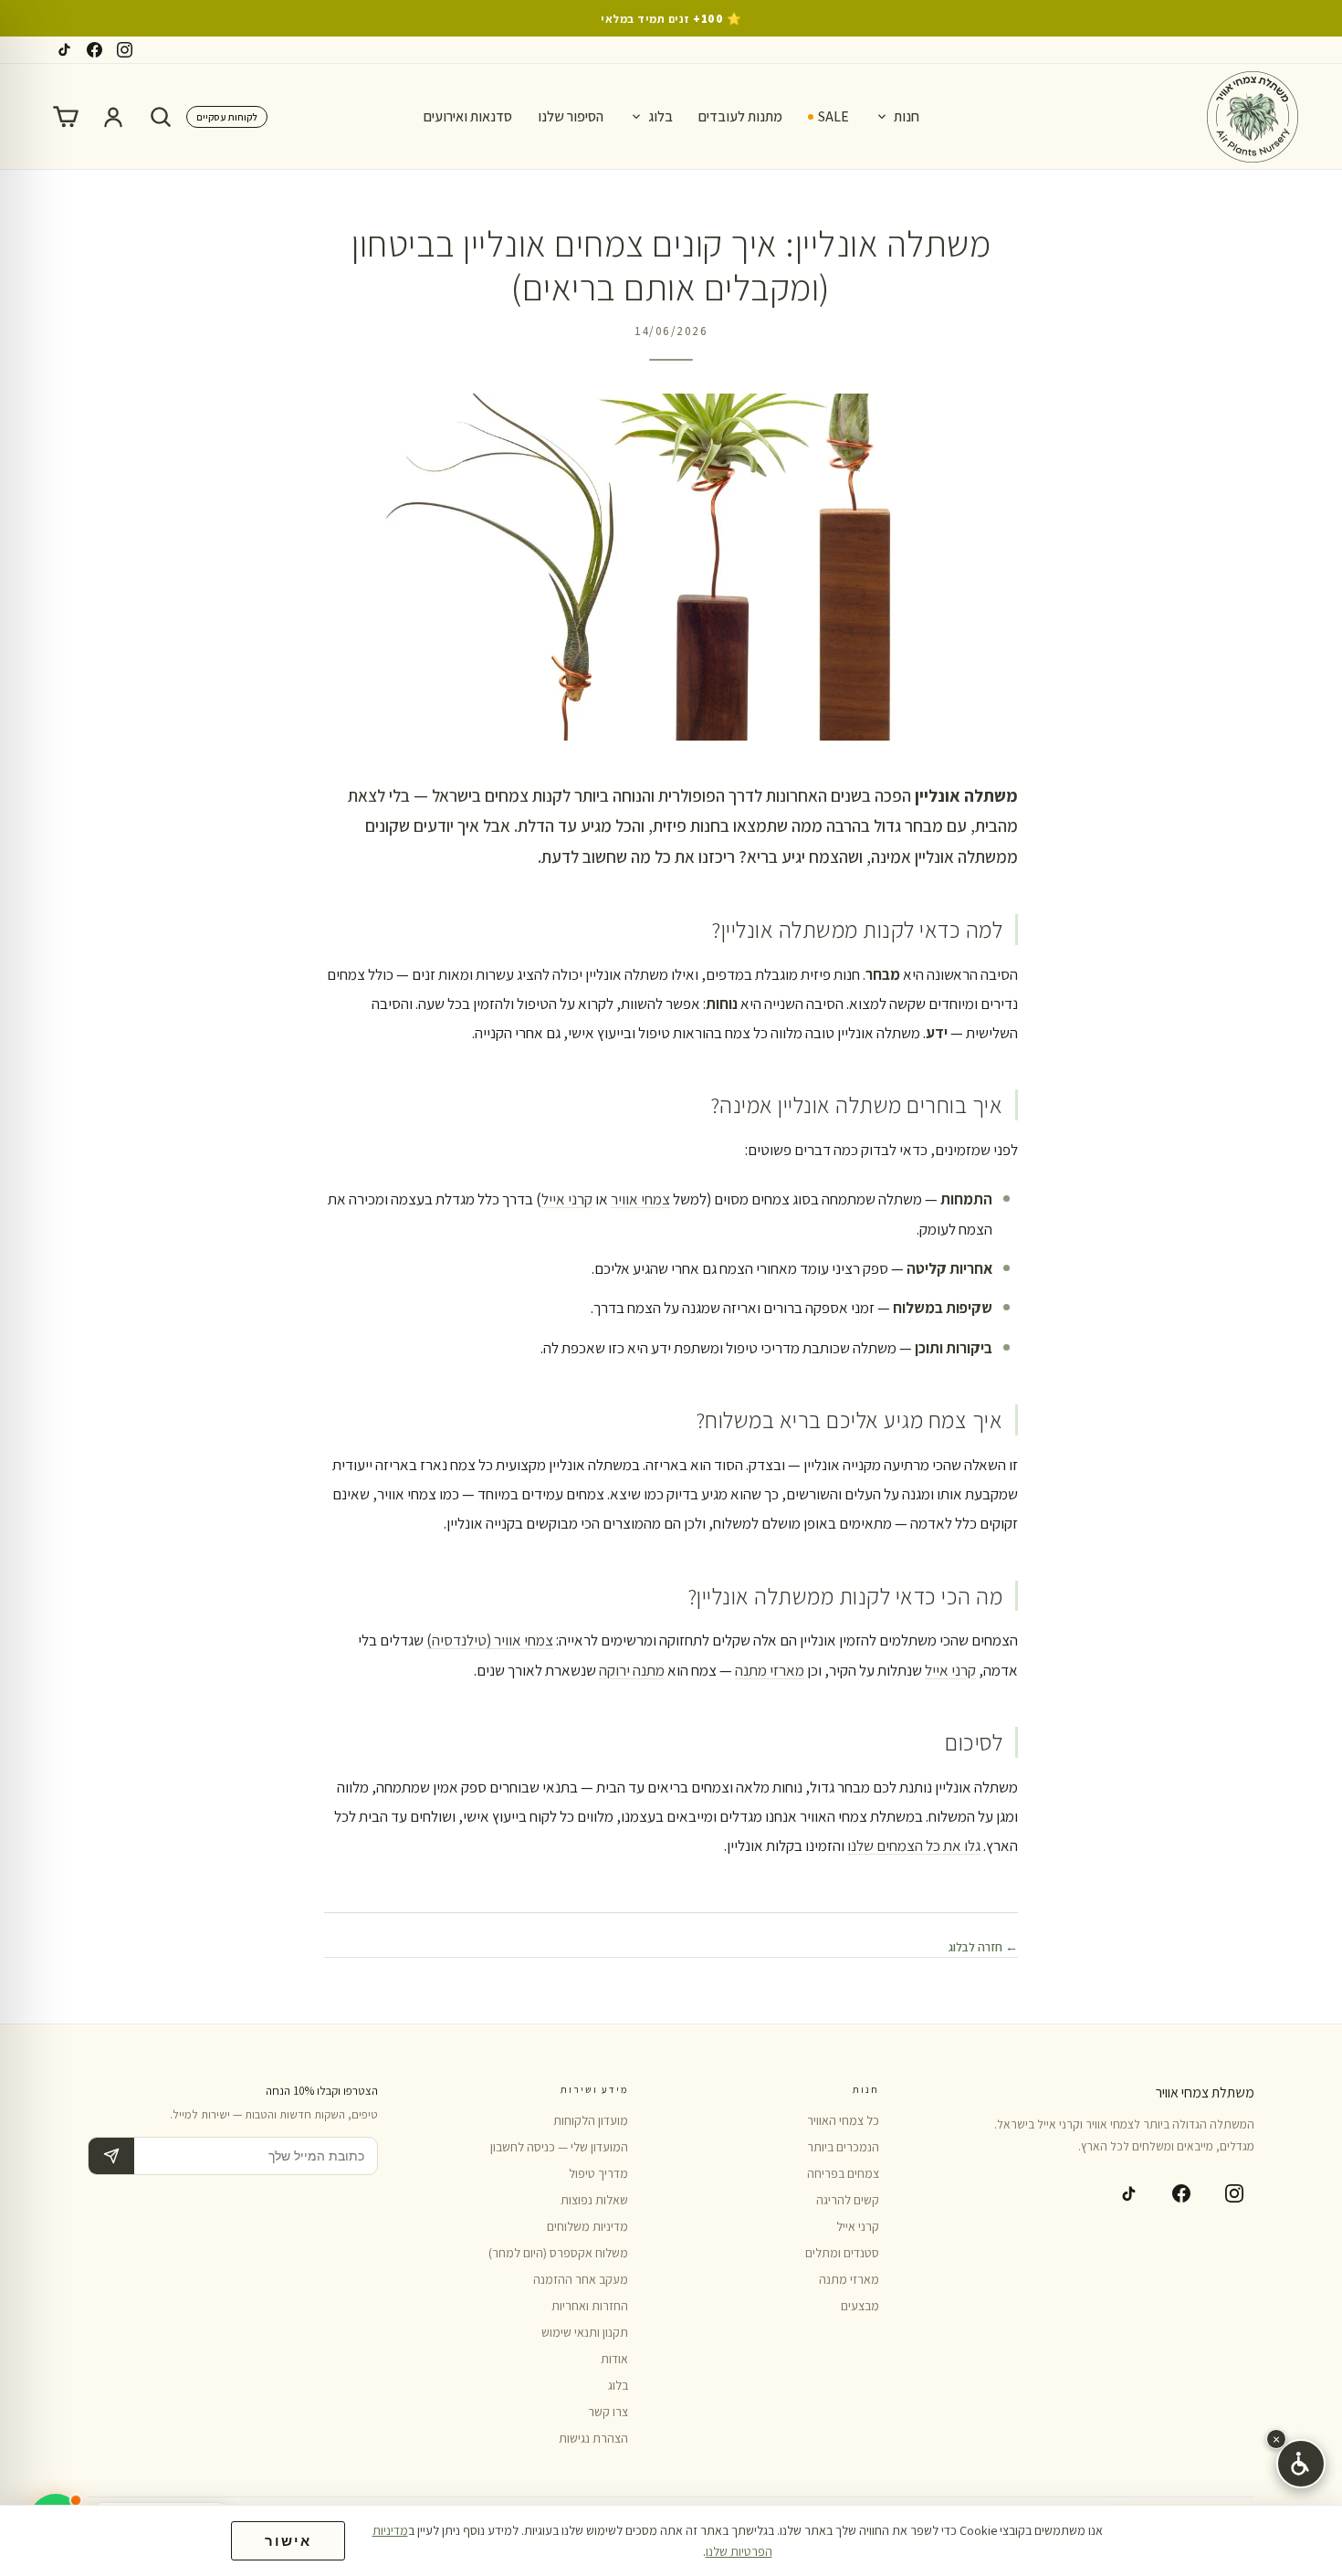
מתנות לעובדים (740, 116)
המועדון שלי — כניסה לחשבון (559, 2147)
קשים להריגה (848, 2200)
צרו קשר (608, 2412)
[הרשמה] (111, 2156)
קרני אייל (567, 1199)
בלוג (661, 116)
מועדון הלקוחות (591, 2120)
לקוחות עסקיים (227, 117)
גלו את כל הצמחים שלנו (914, 1845)
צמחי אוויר (640, 1199)
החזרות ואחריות (590, 2306)
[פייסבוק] (94, 50)
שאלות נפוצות (594, 2200)
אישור (288, 2541)
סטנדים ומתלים (842, 2253)
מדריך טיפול (598, 2173)
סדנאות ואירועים (468, 116)
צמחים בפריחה (843, 2173)
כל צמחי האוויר (843, 2120)
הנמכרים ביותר (843, 2147)
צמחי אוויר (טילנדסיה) (490, 1640)
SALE (834, 116)
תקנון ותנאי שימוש (585, 2332)
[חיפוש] (161, 117)
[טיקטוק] (64, 50)
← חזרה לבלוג (983, 1947)
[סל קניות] (66, 117)
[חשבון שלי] (113, 117)
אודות (614, 2359)
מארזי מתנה (770, 1670)
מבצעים (860, 2306)
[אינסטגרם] (125, 50)
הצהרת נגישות (593, 2438)
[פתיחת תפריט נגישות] (1301, 2464)
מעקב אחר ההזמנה (581, 2279)
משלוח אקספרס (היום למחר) (558, 2253)
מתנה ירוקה (632, 1670)
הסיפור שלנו (571, 116)
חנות (907, 116)
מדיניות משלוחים (587, 2226)
